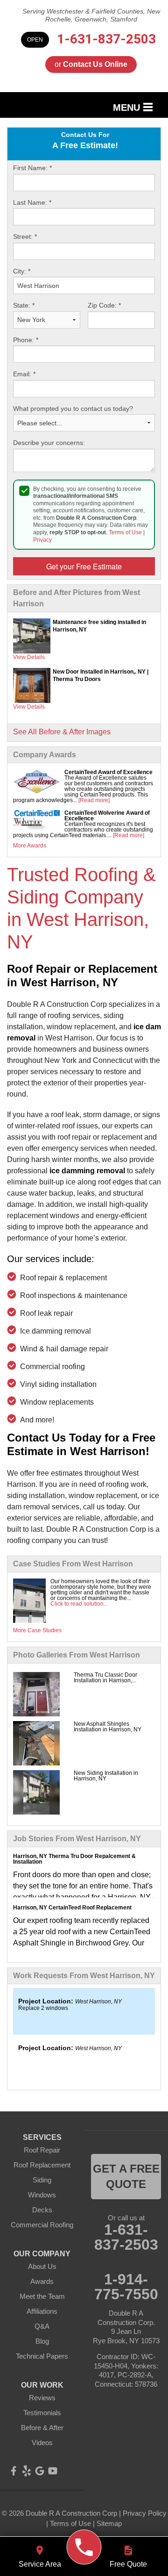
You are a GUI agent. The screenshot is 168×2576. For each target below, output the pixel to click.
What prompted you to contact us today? (73, 409)
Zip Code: (104, 305)
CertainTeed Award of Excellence (108, 772)
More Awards (30, 846)
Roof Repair (42, 2150)
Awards (42, 2281)
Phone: (26, 340)
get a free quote (126, 2177)
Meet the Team (42, 2296)
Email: (24, 374)
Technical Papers (42, 2356)
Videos (42, 2443)
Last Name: (32, 202)
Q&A (42, 2326)
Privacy (42, 540)
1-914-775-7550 (126, 2287)
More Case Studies (37, 1630)
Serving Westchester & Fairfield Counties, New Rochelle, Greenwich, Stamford (91, 15)
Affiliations (42, 2311)
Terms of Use (125, 532)
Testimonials (42, 2413)
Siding (42, 2180)
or (91, 64)
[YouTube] (53, 2471)
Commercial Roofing (42, 2225)
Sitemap (109, 2523)
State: (24, 305)
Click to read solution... (79, 1604)
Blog (42, 2341)
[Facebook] (14, 2471)
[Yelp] (27, 2471)
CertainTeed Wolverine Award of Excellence (107, 816)
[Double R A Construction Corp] (84, 2547)
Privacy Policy (145, 2513)
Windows (42, 2195)
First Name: (32, 168)
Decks (42, 2210)
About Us (42, 2266)
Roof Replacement (42, 2165)
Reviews (42, 2398)
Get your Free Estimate (84, 566)
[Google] (40, 2471)
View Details (29, 657)
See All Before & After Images (62, 732)
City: (22, 271)
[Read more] (94, 800)
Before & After (42, 2428)
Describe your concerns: (49, 443)
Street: (25, 237)
